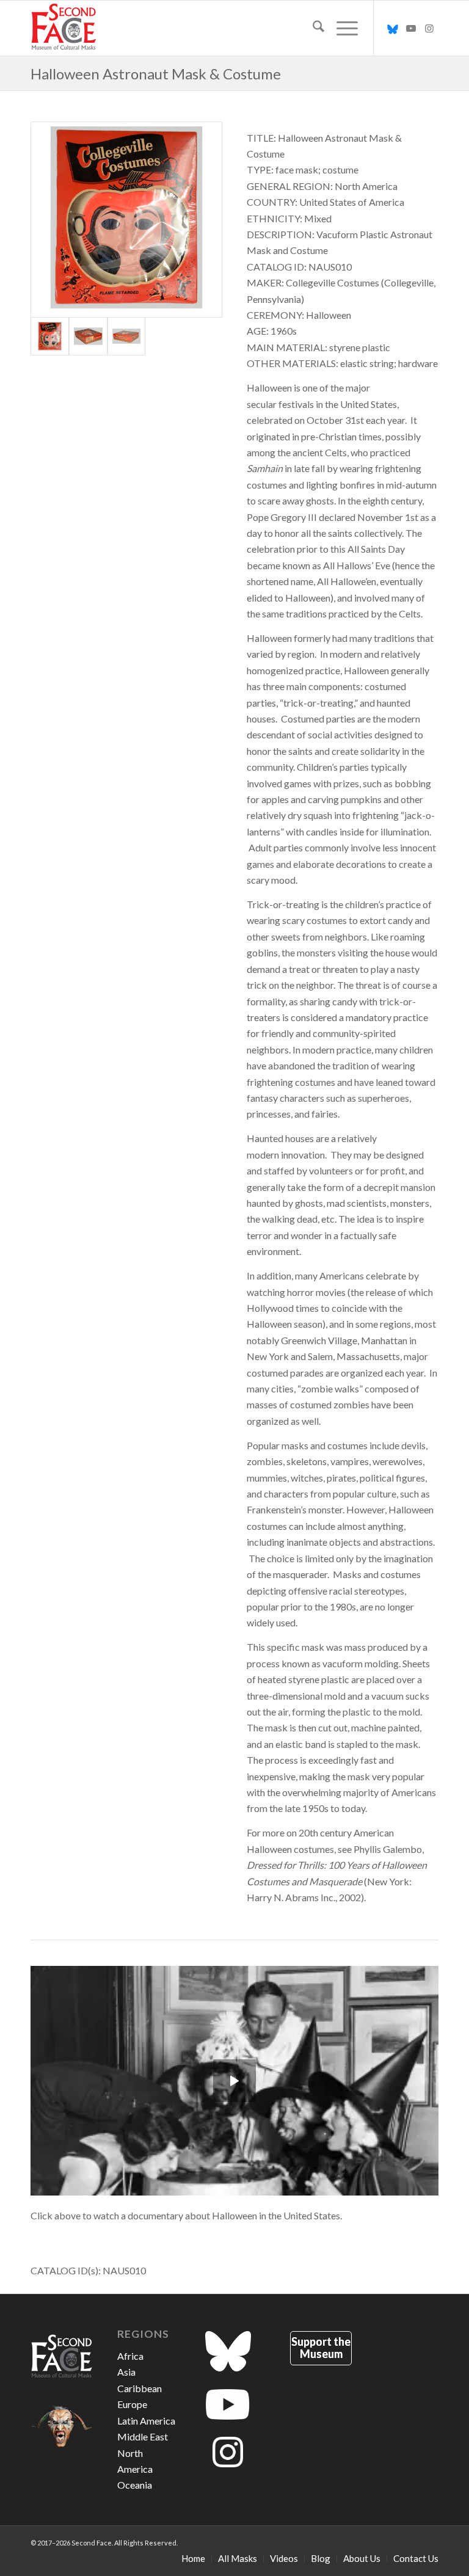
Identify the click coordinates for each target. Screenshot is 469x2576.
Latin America (146, 2421)
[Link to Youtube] (411, 28)
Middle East (143, 2436)
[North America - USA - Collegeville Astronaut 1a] (126, 220)
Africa (130, 2356)
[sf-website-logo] (64, 28)
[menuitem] (312, 28)
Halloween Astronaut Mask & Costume (156, 74)
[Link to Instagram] (429, 28)
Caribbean (140, 2388)
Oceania (135, 2485)
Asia (126, 2372)
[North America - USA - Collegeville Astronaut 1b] (88, 336)
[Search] (312, 28)
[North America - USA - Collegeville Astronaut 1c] (127, 336)
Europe (132, 2404)
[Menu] (341, 28)
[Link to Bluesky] (393, 28)
